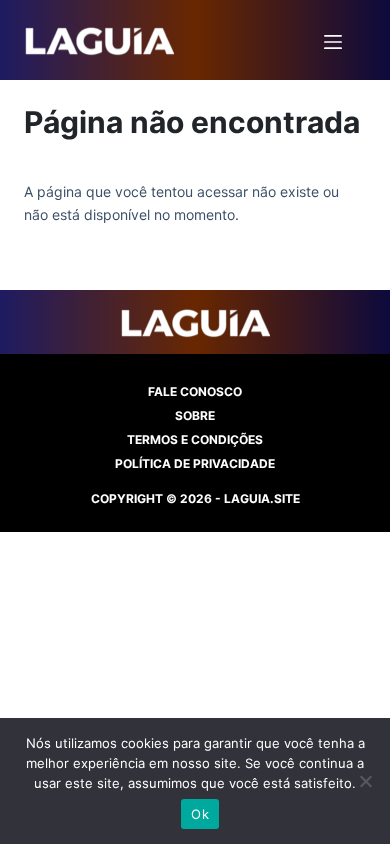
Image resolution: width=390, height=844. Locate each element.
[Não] (365, 781)
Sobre (195, 415)
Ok (200, 814)
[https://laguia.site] (99, 40)
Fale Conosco (195, 391)
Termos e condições (195, 439)
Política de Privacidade (195, 463)
